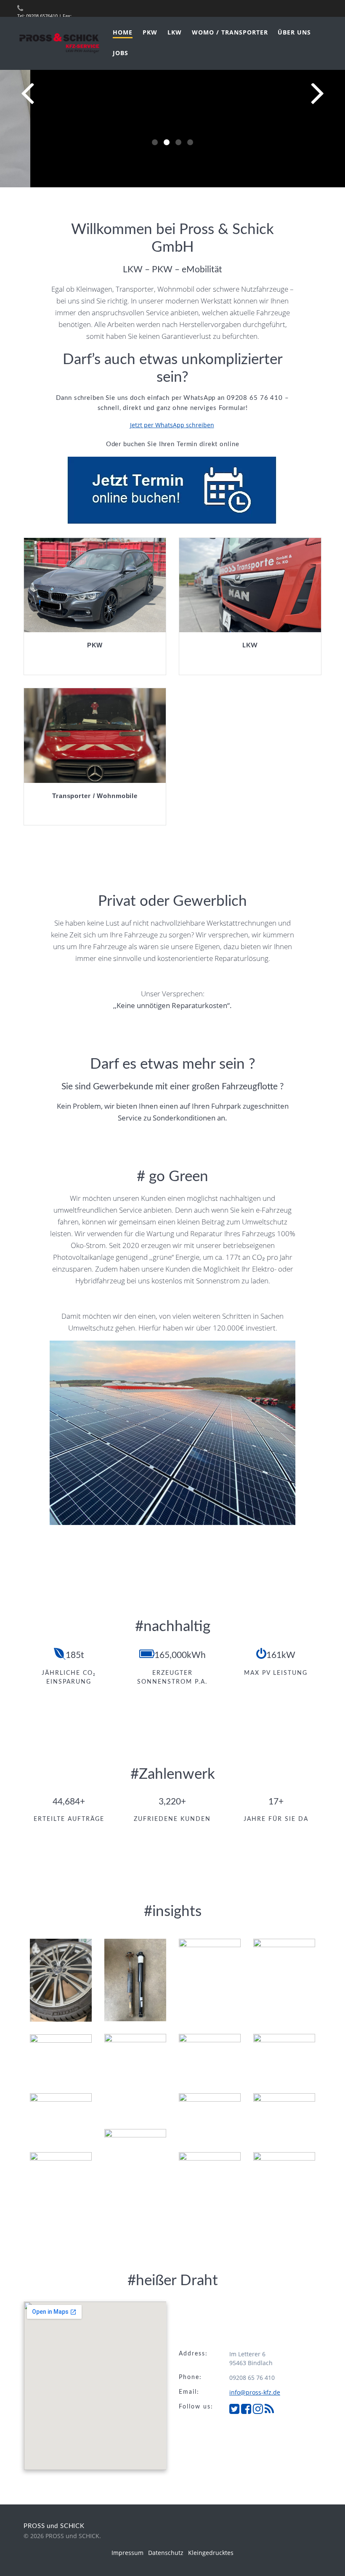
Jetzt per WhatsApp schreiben (172, 425)
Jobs (121, 53)
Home (123, 32)
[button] (155, 142)
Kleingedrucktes (211, 2553)
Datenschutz (166, 2553)
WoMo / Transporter (230, 32)
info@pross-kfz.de (255, 2392)
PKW (150, 32)
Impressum (127, 2553)
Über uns (294, 32)
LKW (175, 32)
